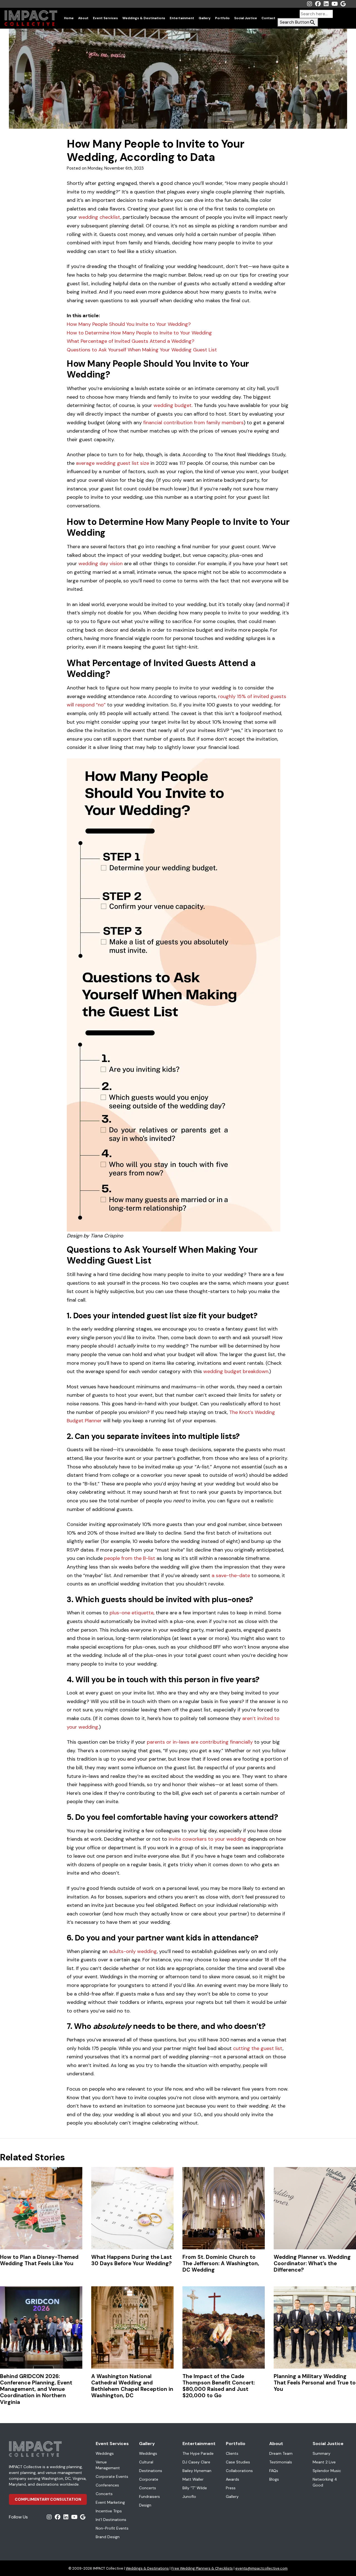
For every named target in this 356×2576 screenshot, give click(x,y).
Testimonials (281, 2462)
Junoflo (189, 2496)
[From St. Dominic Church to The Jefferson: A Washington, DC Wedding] (224, 2208)
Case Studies (238, 2462)
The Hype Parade (198, 2453)
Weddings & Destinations (144, 18)
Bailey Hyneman (197, 2471)
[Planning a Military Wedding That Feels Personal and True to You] (315, 2327)
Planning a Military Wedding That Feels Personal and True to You (315, 2383)
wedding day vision (101, 564)
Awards (233, 2479)
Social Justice (246, 18)
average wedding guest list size (113, 463)
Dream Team (281, 2453)
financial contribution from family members (193, 423)
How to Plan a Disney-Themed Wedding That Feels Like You (39, 2260)
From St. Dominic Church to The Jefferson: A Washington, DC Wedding (221, 2263)
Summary (322, 2453)
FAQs (274, 2471)
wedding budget (173, 405)
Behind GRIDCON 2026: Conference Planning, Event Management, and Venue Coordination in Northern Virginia (36, 2389)
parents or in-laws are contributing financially (200, 1742)
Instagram (310, 4)
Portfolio (222, 18)
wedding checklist (99, 217)
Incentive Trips (109, 2511)
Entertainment (182, 18)
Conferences (107, 2485)
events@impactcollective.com (261, 2568)
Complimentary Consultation (48, 2499)
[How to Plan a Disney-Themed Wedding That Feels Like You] (41, 2208)
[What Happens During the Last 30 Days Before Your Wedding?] (132, 2208)
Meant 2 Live (324, 2462)
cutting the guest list (258, 2048)
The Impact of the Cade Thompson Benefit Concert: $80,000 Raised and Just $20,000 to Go (219, 2386)
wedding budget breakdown (236, 1371)
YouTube (335, 4)
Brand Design (108, 2537)
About (83, 18)
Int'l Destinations (111, 2520)
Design (145, 2505)
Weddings (105, 2453)
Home (69, 18)
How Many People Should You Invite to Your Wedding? (129, 324)
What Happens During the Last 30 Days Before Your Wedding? (132, 2260)
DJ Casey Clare (196, 2462)
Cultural (146, 2462)
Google (343, 4)
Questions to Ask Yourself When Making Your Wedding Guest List (142, 350)
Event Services (105, 18)
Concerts (104, 2494)
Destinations (151, 2471)
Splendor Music (327, 2471)
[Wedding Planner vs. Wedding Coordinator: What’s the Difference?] (315, 2208)
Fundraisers (149, 2496)
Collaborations (239, 2471)
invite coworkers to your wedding (207, 1839)
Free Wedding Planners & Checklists (202, 2568)
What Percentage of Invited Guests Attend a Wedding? (131, 341)
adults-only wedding (133, 1951)
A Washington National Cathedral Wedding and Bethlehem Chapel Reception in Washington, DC (132, 2386)
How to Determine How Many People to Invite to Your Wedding (139, 333)
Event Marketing (110, 2502)
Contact (268, 18)
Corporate (149, 2479)
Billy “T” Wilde (195, 2488)
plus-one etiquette (132, 1613)
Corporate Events (112, 2476)
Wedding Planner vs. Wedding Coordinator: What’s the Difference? (312, 2263)
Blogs (274, 2479)
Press (231, 2488)
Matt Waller (193, 2479)
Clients (232, 2453)
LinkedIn (326, 4)
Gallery (205, 18)
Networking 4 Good (325, 2482)
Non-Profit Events (112, 2528)
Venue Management (108, 2465)
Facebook (318, 4)
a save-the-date (231, 1575)
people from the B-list (130, 1558)
